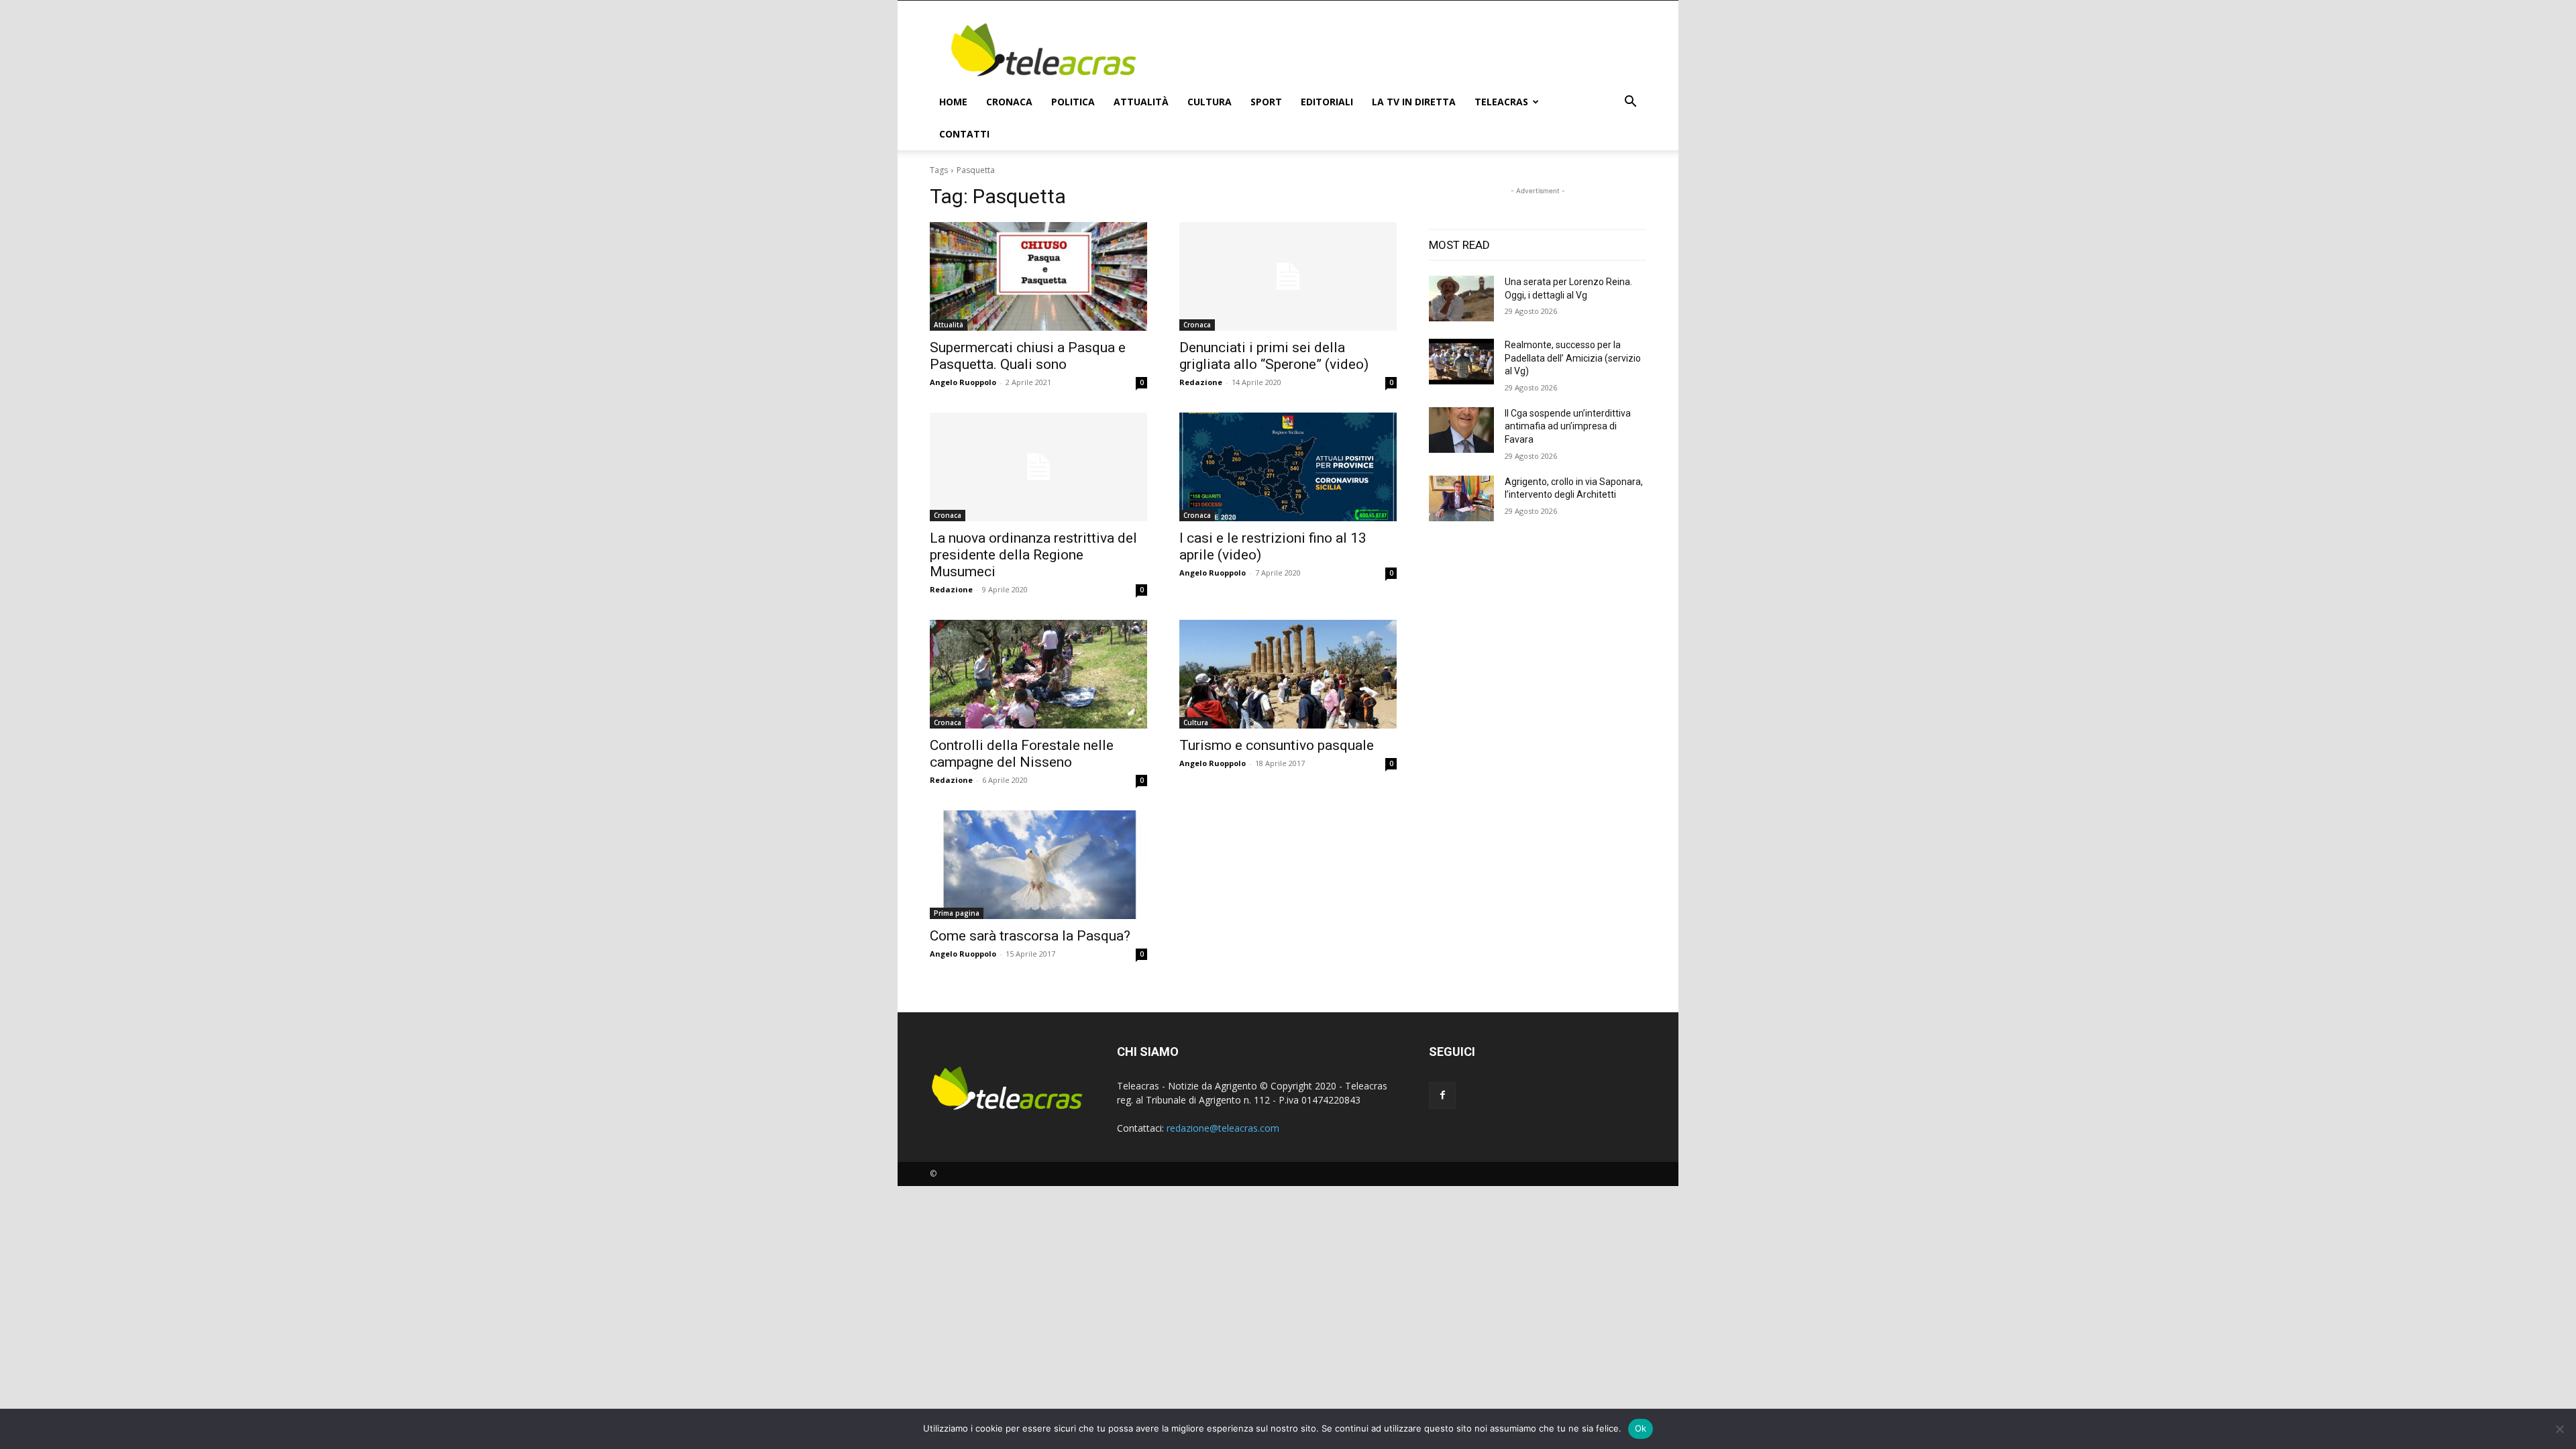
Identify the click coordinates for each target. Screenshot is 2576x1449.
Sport (1266, 102)
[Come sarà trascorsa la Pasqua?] (1038, 865)
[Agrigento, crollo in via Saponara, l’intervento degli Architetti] (1461, 498)
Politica (1073, 102)
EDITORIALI (1327, 102)
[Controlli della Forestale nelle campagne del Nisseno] (1038, 674)
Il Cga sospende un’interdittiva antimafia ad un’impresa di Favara (1568, 426)
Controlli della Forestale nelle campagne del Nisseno (1022, 754)
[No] (2559, 1429)
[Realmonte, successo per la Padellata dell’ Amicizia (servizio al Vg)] (1461, 362)
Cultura (1210, 102)
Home (953, 102)
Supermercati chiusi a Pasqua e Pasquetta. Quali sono (1028, 356)
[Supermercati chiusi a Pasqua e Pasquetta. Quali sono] (1038, 276)
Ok (1641, 1428)
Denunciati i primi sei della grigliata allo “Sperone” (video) (1274, 356)
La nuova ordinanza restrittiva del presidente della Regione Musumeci (1033, 555)
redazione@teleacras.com (1223, 1128)
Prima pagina (957, 913)
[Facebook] (1442, 1095)
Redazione (1201, 382)
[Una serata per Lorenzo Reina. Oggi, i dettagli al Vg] (1461, 299)
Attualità (1141, 102)
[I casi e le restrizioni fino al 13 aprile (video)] (1288, 467)
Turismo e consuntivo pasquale (1277, 745)
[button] (1630, 103)
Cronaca (1009, 102)
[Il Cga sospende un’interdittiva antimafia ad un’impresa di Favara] (1461, 430)
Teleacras (1501, 102)
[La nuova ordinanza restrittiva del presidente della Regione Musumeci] (1038, 467)
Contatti (964, 134)
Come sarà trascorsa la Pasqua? (1030, 936)
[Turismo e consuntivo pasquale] (1288, 674)
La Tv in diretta (1414, 102)
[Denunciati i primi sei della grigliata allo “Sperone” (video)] (1288, 276)
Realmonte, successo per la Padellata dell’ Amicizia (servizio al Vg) (1573, 358)
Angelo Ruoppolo (963, 382)
